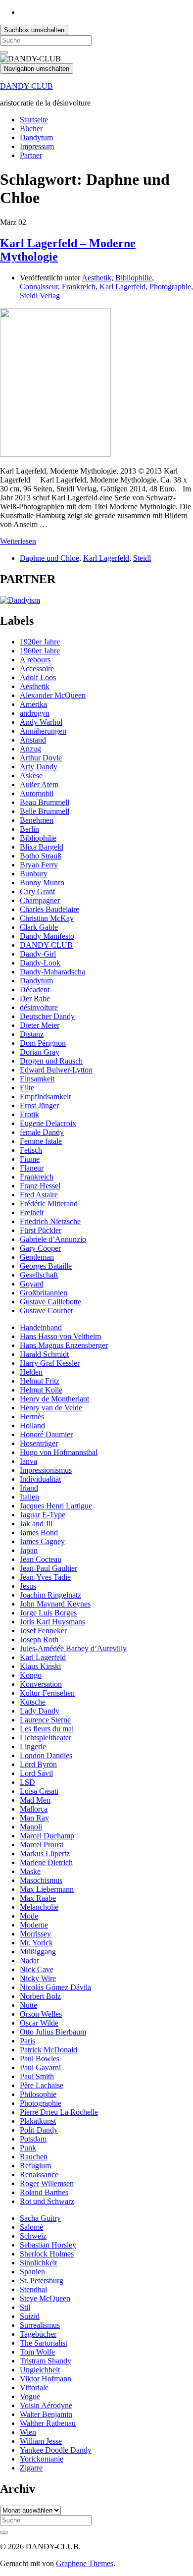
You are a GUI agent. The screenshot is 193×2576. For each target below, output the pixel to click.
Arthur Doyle (41, 758)
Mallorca (34, 1809)
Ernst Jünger (39, 1105)
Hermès (32, 1417)
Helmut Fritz (40, 1381)
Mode (29, 1916)
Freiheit (32, 1212)
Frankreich (79, 287)
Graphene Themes (85, 2563)
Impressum (37, 146)
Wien (28, 2432)
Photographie (170, 287)
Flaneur (32, 1168)
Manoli (31, 1827)
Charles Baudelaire (49, 909)
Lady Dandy (40, 1711)
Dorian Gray (40, 1052)
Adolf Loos (38, 677)
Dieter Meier (40, 1025)
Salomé (31, 2227)
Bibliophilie (134, 278)
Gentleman (37, 1257)
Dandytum (36, 137)
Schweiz (33, 2236)
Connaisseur (39, 287)
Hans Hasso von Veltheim (60, 1336)
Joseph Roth (39, 1639)
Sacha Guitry (40, 2218)
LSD (27, 1782)
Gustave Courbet (46, 1311)
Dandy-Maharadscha (52, 972)
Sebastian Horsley (48, 2245)
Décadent (35, 990)
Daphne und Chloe (49, 558)
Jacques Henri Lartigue (56, 1506)
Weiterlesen (18, 541)
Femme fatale (41, 1141)
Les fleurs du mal (47, 1729)
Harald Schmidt (44, 1354)
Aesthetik (96, 278)
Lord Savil (36, 1773)
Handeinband (41, 1327)
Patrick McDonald (48, 2050)
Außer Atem (39, 784)
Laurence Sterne (45, 1720)
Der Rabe (35, 998)
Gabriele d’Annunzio (53, 1239)
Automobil (37, 793)
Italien (29, 1497)
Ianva (28, 1461)
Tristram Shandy (46, 2361)
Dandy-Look (40, 963)
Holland (32, 1425)
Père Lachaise (42, 2085)
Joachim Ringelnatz (50, 1595)
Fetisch (31, 1150)
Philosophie (38, 2094)
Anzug (30, 749)
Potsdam (33, 2139)
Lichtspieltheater (46, 1738)
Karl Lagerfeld (122, 287)
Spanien (32, 2272)
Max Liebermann (47, 1889)
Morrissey (35, 1934)
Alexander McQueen (53, 695)
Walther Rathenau (48, 2423)
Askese (31, 776)
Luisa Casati (39, 1791)
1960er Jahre (40, 651)
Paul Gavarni (40, 2067)
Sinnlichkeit (38, 2263)
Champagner (40, 900)
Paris (27, 2041)
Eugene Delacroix (48, 1123)
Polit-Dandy (39, 2130)
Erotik (29, 1114)
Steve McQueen (45, 2298)
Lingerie (33, 1746)
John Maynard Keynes (55, 1604)
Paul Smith (37, 2076)
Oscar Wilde (39, 2023)
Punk (28, 2148)
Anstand (33, 740)
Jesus (28, 1586)
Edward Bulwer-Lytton (56, 1070)
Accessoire (37, 669)
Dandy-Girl (38, 954)
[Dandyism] (20, 600)
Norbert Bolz (40, 1996)
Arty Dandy (39, 767)
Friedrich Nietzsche (50, 1221)
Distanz (32, 1034)
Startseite (34, 120)
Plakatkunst (38, 2121)
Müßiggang (38, 1952)
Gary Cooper (40, 1248)
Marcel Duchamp (47, 1836)
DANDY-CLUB (26, 86)
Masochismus (41, 1880)
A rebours (35, 660)
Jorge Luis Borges (48, 1613)
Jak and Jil (36, 1524)
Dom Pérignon (43, 1043)
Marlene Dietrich (46, 1862)
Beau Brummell (45, 802)
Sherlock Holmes (47, 2254)
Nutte (28, 2005)
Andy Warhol (41, 722)
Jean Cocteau (41, 1559)
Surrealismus (40, 2325)
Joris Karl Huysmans (52, 1622)
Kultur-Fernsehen (47, 1693)
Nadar (29, 1960)
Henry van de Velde (51, 1408)
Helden (31, 1372)
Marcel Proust (42, 1845)
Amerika (33, 704)
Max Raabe (38, 1898)
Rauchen (34, 2157)
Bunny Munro (42, 883)
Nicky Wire (38, 1978)
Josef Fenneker (43, 1631)
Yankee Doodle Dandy (56, 2450)
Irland (29, 1488)
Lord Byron (38, 1764)
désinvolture (39, 1007)
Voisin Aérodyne (46, 2405)
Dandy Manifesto (47, 936)
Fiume (30, 1159)
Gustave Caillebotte (50, 1302)
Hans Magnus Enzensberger (64, 1345)
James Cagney (42, 1541)
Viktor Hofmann (46, 2379)
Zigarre (31, 2468)
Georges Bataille (46, 1266)
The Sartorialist (44, 2343)
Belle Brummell (45, 811)
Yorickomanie (42, 2459)
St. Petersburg (42, 2281)
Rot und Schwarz (47, 2201)
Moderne (34, 1925)
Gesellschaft (39, 1275)
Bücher (31, 129)
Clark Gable (39, 927)
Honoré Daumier (46, 1434)
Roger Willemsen (47, 2183)
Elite (27, 1088)
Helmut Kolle (41, 1390)
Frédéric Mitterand (49, 1204)
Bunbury (34, 874)
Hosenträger (39, 1443)
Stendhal (33, 2289)
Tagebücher (38, 2334)
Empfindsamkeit (45, 1097)
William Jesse (41, 2441)
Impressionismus (46, 1470)
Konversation (41, 1684)
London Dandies (46, 1755)
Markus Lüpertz (45, 1853)
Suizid (30, 2316)
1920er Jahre (40, 642)
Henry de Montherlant (54, 1399)
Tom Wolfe (37, 2352)
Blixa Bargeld (42, 847)
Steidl (142, 558)
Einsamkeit (37, 1079)
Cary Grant (37, 891)
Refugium (35, 2166)
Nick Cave (37, 1969)
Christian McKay (47, 918)
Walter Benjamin (46, 2414)
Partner (31, 155)
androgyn (35, 713)
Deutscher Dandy (47, 1016)
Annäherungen (43, 731)
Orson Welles (41, 2014)
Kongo (31, 1675)
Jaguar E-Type (43, 1515)
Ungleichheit (40, 2370)
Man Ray (34, 1818)
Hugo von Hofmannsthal (59, 1452)
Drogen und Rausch (51, 1061)
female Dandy (42, 1132)
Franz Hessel (40, 1186)
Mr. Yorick (36, 1943)
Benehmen (37, 820)
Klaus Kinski (40, 1666)
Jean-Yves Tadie (45, 1577)
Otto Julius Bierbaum (53, 2032)
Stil (25, 2307)
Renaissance (39, 2174)
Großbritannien (44, 1293)
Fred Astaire (39, 1195)
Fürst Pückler (41, 1230)
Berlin (29, 829)
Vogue (30, 2396)
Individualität (40, 1479)
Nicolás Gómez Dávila (55, 1987)
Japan (29, 1550)
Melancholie (39, 1907)
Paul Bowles (40, 2059)
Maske (30, 1871)
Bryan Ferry (39, 865)
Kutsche (33, 1702)
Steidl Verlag (40, 295)
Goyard (32, 1284)
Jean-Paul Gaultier (48, 1568)
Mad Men (35, 1800)
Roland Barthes (44, 2192)
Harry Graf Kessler (50, 1363)
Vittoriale (34, 2388)
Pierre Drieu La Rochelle (59, 2112)
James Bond (39, 1532)
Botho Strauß (41, 856)
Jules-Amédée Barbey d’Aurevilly (73, 1648)
